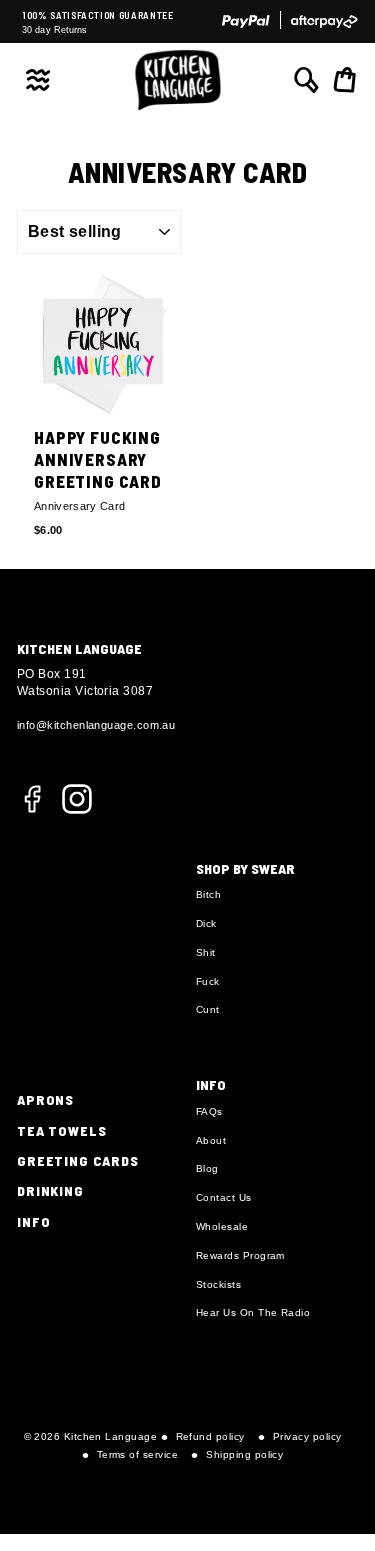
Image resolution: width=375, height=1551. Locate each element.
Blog (207, 1168)
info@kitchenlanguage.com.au (96, 725)
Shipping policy (244, 1454)
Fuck (208, 981)
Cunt (208, 1009)
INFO (33, 1221)
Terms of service (137, 1454)
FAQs (209, 1111)
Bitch (208, 894)
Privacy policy (307, 1436)
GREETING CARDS (78, 1160)
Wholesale (222, 1226)
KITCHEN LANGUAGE (79, 648)
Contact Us (224, 1197)
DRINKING (50, 1190)
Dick (206, 923)
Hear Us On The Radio (253, 1312)
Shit (206, 952)
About (211, 1140)
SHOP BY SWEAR (245, 868)
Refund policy (210, 1436)
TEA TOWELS (62, 1130)
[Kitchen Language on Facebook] (32, 810)
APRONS (45, 1099)
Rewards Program (240, 1255)
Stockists (218, 1284)
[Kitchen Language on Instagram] (77, 797)
